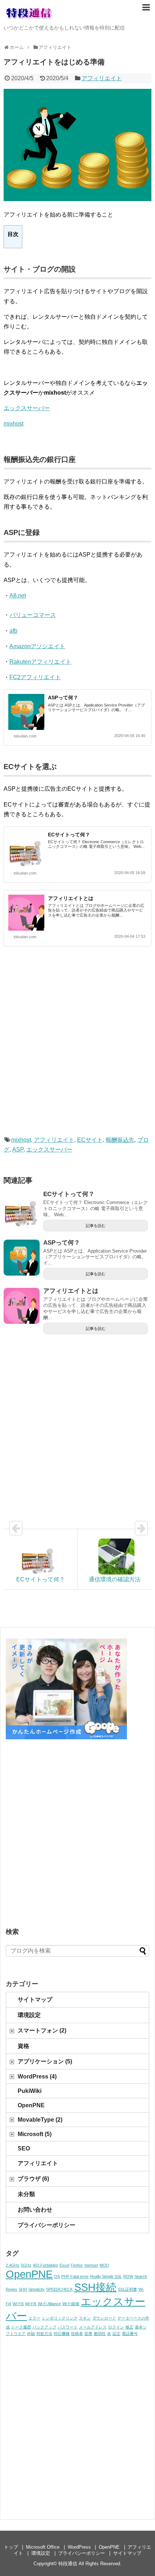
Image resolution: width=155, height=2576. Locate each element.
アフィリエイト (102, 78)
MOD (104, 2265)
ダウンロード (104, 2318)
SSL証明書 (127, 2289)
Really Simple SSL (106, 2276)
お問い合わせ (35, 2210)
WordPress (37, 2077)
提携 (88, 2334)
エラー (34, 2318)
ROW (128, 2276)
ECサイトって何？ (69, 835)
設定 (116, 2334)
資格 (23, 2046)
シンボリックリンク (60, 2318)
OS (57, 2276)
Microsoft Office (43, 2547)
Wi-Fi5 (18, 2304)
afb (13, 631)
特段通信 (68, 2564)
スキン (85, 2318)
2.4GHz (13, 2265)
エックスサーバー (27, 408)
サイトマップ (35, 2000)
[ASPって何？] (22, 1258)
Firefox (77, 2265)
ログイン (116, 2327)
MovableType (40, 2120)
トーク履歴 (21, 2327)
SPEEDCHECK (59, 2289)
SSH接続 (95, 2287)
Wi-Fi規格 (71, 2304)
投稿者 (77, 2334)
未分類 (26, 2194)
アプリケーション (45, 2061)
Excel (64, 2265)
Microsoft (35, 2134)
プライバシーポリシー (46, 2225)
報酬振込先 (120, 1140)
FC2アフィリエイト (35, 677)
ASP (18, 1150)
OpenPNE (31, 2105)
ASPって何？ (63, 698)
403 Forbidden (45, 2265)
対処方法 (44, 2334)
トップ (11, 2547)
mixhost (14, 424)
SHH (23, 2289)
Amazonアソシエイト (37, 646)
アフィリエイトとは (71, 898)
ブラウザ (33, 2179)
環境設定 (29, 2015)
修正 (129, 2327)
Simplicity (37, 2289)
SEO (24, 2148)
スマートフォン (42, 2030)
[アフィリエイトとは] (22, 1306)
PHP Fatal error (75, 2276)
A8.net (18, 596)
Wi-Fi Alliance (49, 2304)
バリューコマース (33, 615)
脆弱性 (100, 2334)
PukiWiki (30, 2091)
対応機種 (62, 2334)
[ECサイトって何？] (22, 1209)
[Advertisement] (77, 1048)
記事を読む (96, 1226)
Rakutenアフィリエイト (40, 662)
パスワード (68, 2327)
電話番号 (130, 2334)
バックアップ (44, 2327)
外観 (31, 2334)
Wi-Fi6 (31, 2304)
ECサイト (90, 1140)
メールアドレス (93, 2327)
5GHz (26, 2265)
